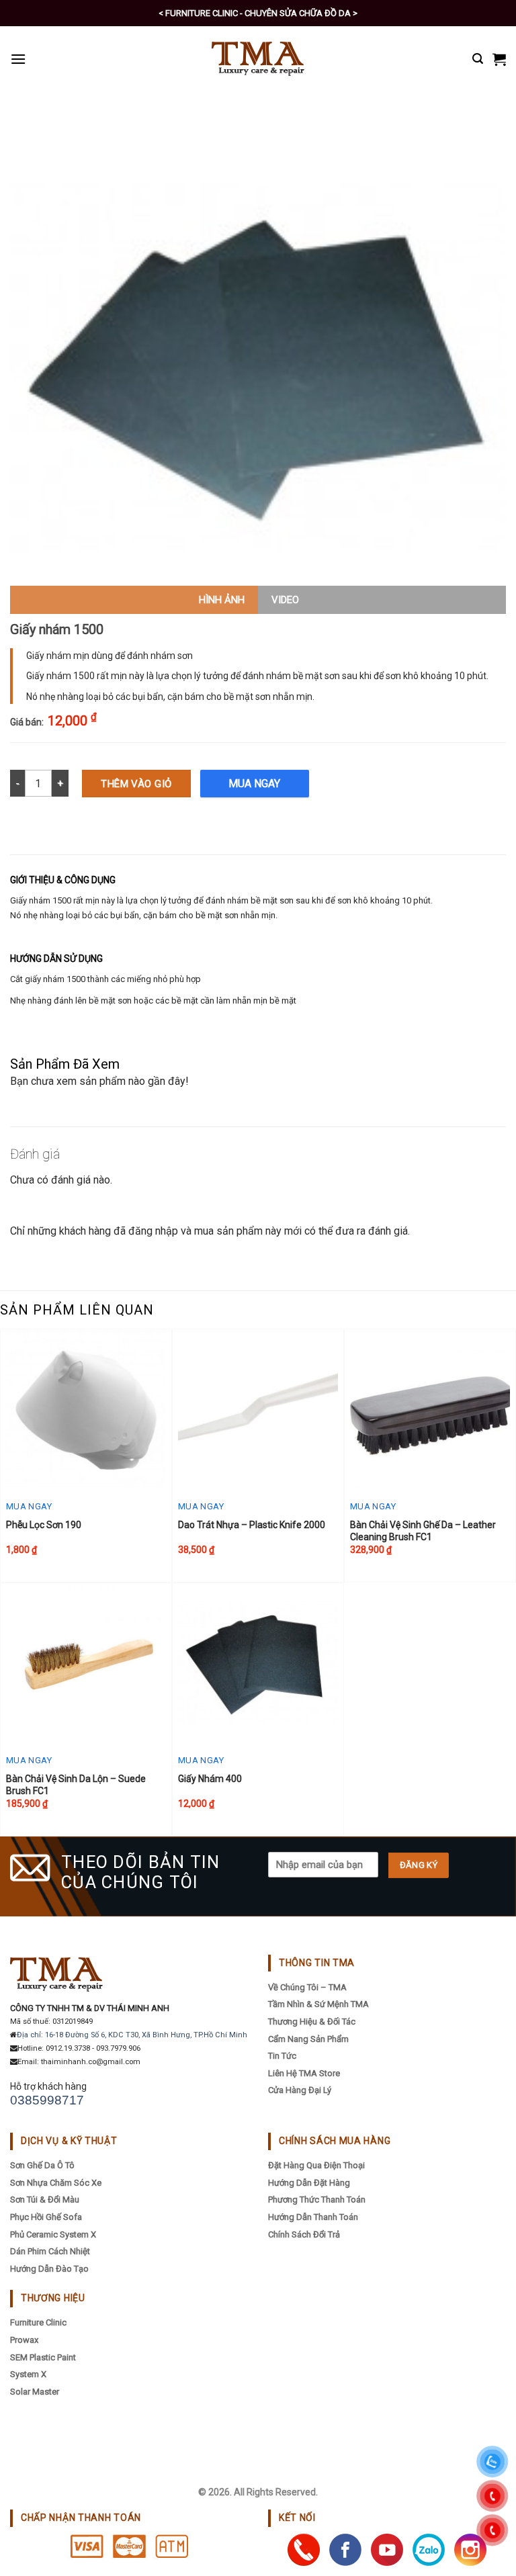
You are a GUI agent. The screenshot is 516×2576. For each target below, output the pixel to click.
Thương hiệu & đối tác (312, 2022)
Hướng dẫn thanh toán (313, 2217)
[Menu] (18, 59)
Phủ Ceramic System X (53, 2234)
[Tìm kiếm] (478, 59)
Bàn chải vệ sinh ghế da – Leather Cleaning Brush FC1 (423, 1531)
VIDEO (285, 600)
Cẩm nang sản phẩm (308, 2039)
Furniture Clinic (38, 2322)
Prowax (24, 2340)
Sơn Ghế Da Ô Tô (42, 2165)
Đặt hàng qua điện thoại (316, 2165)
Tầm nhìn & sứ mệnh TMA (318, 2004)
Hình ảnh (222, 600)
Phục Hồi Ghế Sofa (46, 2217)
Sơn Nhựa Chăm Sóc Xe (56, 2183)
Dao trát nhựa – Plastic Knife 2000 (252, 1525)
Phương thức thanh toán (317, 2200)
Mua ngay (254, 784)
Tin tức (282, 2056)
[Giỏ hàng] (499, 59)
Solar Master (35, 2392)
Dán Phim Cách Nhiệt (50, 2251)
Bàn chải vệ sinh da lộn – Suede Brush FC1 (76, 1785)
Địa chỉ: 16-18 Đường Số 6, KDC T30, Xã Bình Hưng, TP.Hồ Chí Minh (132, 2035)
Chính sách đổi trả (304, 2234)
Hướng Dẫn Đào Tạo (49, 2269)
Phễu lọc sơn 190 (44, 1525)
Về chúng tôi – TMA (307, 1987)
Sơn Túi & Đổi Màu (45, 2200)
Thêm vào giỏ (136, 784)
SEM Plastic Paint (43, 2357)
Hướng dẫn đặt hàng (309, 2183)
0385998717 (47, 2100)
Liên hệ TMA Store (304, 2073)
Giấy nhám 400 (210, 1779)
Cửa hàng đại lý (300, 2090)
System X (28, 2374)
